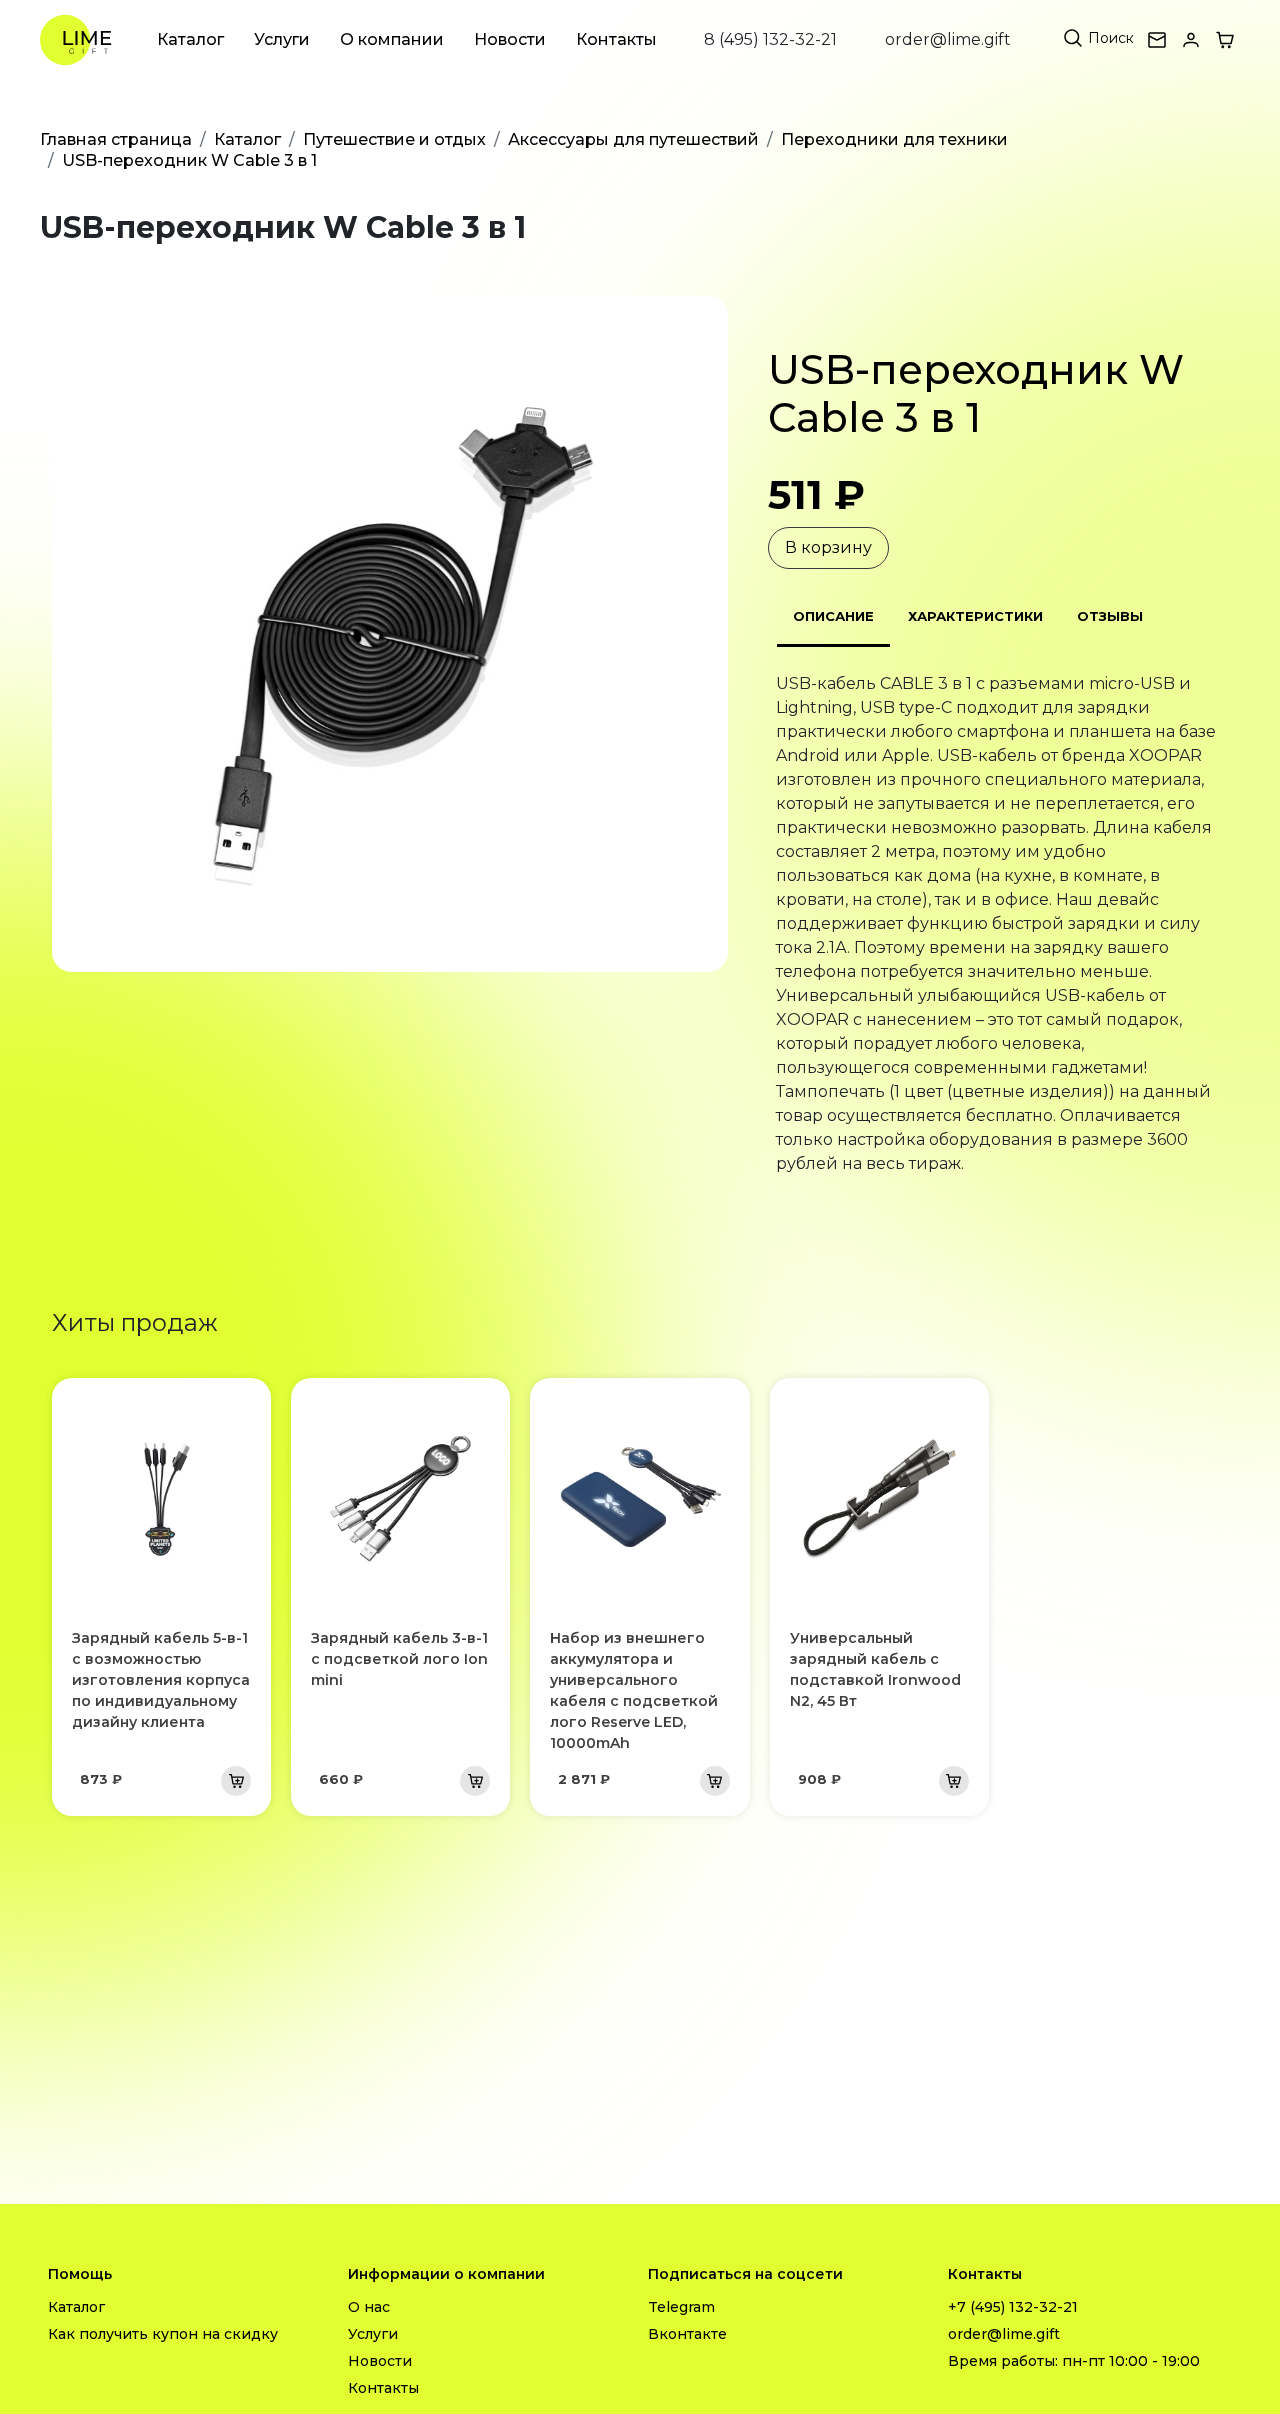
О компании (392, 39)
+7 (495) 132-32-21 (1013, 2307)
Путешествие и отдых (394, 139)
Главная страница (116, 139)
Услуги (282, 39)
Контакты (616, 39)
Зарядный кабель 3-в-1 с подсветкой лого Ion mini (399, 1659)
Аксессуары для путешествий (633, 139)
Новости (510, 39)
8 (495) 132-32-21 (770, 39)
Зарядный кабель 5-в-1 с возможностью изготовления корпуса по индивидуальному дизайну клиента (161, 1680)
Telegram (681, 2307)
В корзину (828, 547)
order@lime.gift (948, 39)
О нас (369, 2307)
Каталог (190, 39)
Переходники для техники (894, 139)
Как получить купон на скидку (163, 2334)
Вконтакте (687, 2334)
